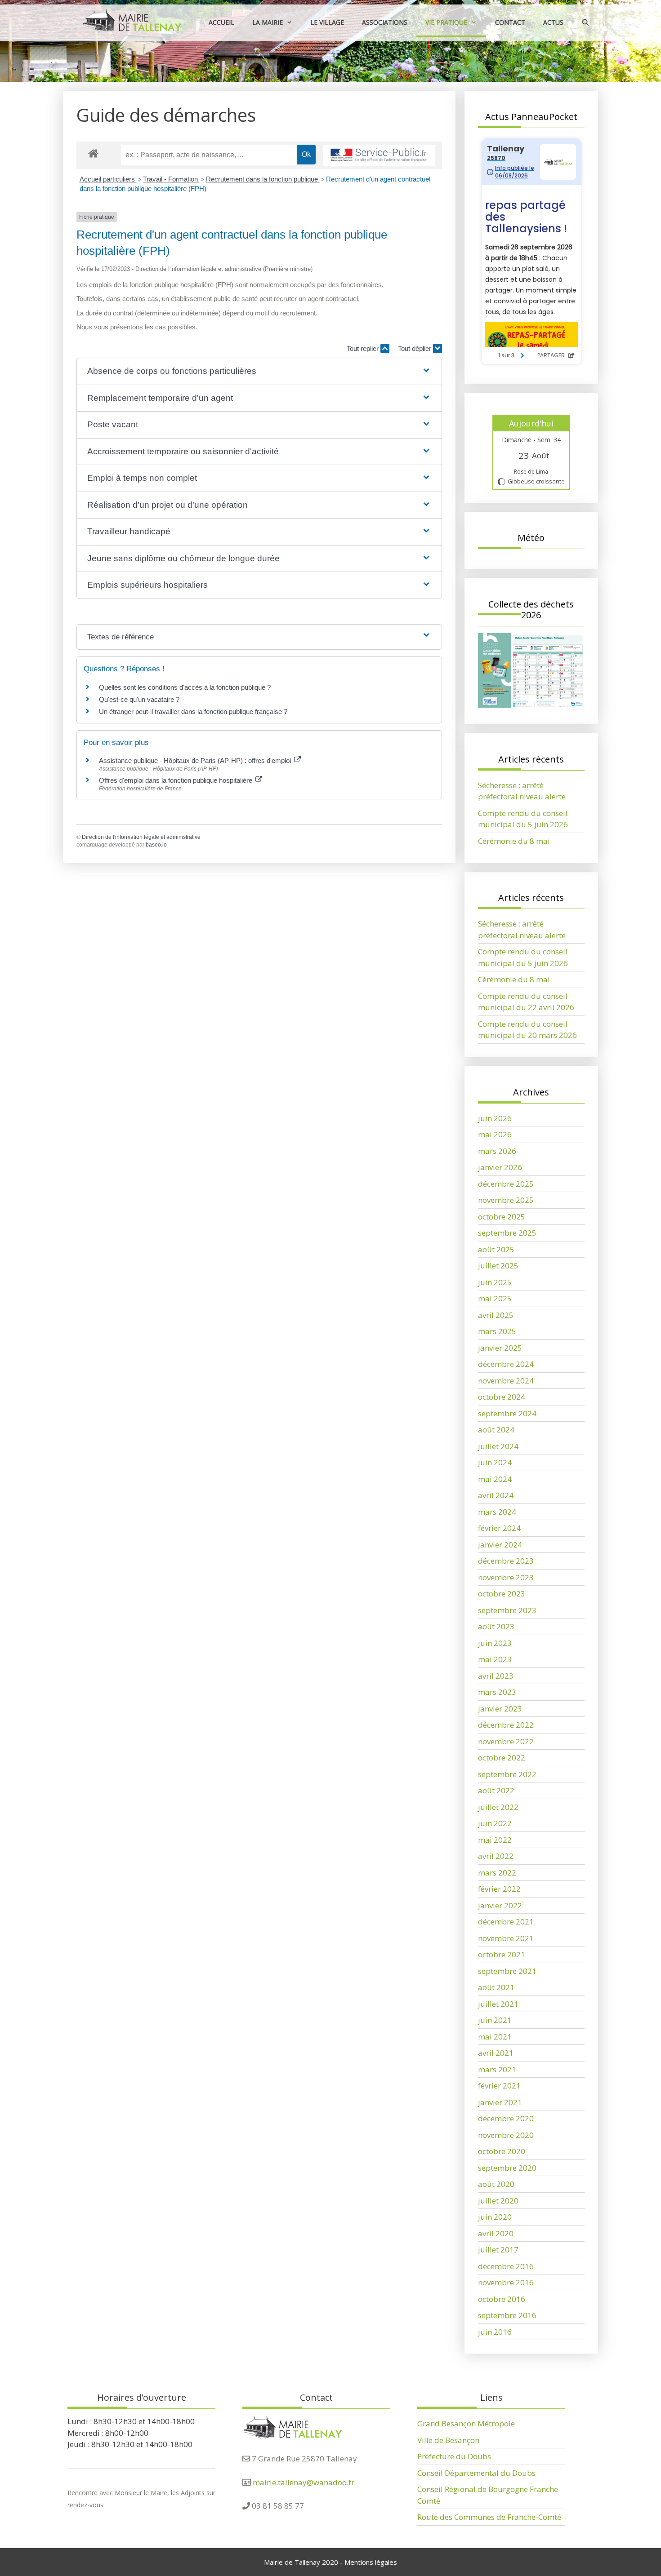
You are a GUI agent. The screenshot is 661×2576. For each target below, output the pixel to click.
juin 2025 (495, 1282)
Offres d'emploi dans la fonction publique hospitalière (176, 780)
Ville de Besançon (448, 2440)
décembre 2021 (506, 1922)
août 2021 (496, 1987)
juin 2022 (495, 1823)
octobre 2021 (502, 1954)
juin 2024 (495, 1462)
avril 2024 (496, 1495)
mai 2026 (495, 1134)
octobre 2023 (502, 1594)
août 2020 (496, 2184)
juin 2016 (495, 2332)
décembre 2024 (506, 1364)
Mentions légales (371, 2562)
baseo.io (156, 845)
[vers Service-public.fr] (379, 156)
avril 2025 (496, 1315)
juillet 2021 (498, 2004)
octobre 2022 (502, 1758)
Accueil (221, 22)
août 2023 (496, 1626)
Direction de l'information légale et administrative (141, 837)
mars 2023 (497, 1692)
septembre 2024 (507, 1413)
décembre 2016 (506, 2266)
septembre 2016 (507, 2315)
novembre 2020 (506, 2135)
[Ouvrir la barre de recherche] (585, 22)
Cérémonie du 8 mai (514, 841)
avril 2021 (496, 2053)
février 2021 (499, 2086)
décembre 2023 (506, 1561)
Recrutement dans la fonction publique (263, 179)
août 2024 (496, 1430)
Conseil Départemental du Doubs (476, 2473)
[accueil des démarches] (93, 153)
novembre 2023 (506, 1577)
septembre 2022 (507, 1774)
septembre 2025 (507, 1233)
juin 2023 (495, 1643)
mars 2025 (497, 1331)
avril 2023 (496, 1676)
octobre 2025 (502, 1217)
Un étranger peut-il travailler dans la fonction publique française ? (193, 712)
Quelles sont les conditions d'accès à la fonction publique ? (186, 687)
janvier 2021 (500, 2102)
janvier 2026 (500, 1167)
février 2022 (499, 1889)
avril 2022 (496, 1856)
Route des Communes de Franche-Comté (489, 2517)
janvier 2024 (500, 1545)
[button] (259, 371)
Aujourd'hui (531, 423)
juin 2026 (495, 1118)
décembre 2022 (506, 1725)
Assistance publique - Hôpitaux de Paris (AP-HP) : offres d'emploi (196, 760)
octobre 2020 (502, 2151)
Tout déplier (415, 348)
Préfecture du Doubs (454, 2456)
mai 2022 (495, 1840)
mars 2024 (497, 1512)
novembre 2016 (506, 2282)
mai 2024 (495, 1479)
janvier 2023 (500, 1709)
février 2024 (499, 1528)
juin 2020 (495, 2217)
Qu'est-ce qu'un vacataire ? (139, 699)
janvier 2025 (500, 1348)
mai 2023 (495, 1659)
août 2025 (496, 1249)
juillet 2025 (498, 1266)
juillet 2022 (498, 1807)
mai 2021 (495, 2037)
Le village (327, 22)
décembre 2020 (506, 2118)
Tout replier (364, 348)
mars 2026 (497, 1151)
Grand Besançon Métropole (466, 2423)
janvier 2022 (500, 1905)
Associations (385, 22)
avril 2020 (496, 2233)
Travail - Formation (171, 179)
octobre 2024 (502, 1397)
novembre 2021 (506, 1938)
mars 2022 (497, 1873)
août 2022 (496, 1790)
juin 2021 (495, 2020)
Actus (553, 22)
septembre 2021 (507, 1971)
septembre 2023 (507, 1610)
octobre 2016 (502, 2299)
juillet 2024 (498, 1446)
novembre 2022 (506, 1741)
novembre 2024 (506, 1381)
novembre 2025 (506, 1200)
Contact (510, 22)
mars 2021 (497, 2069)
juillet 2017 (498, 2250)
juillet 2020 (498, 2201)
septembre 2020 (507, 2168)
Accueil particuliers (108, 179)
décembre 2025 (506, 1184)
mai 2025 (495, 1298)
